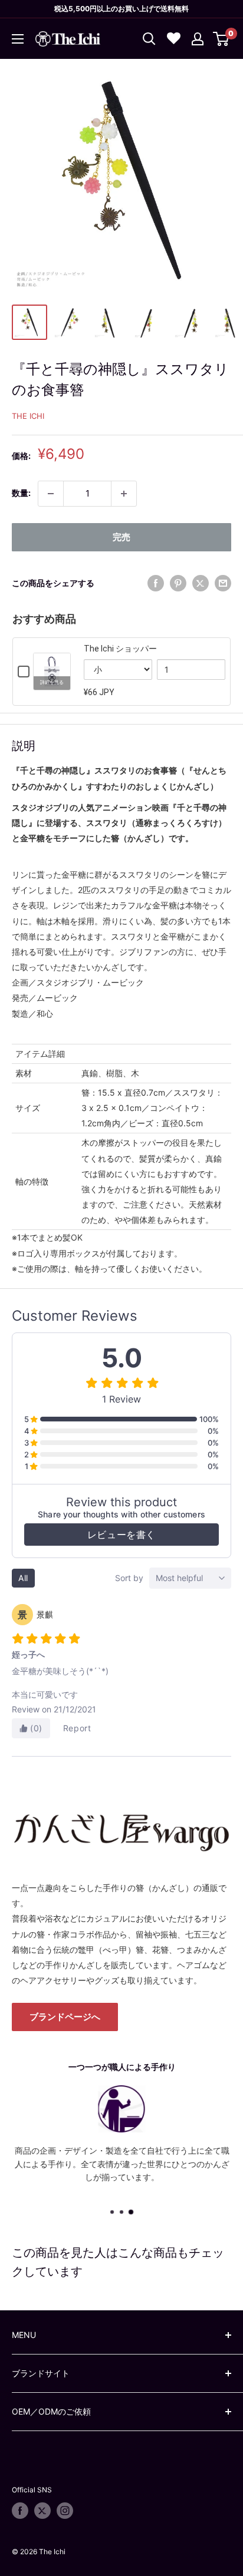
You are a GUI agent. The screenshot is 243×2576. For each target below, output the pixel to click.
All (23, 1578)
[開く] (149, 39)
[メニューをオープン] (18, 39)
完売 (121, 537)
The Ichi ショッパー (120, 649)
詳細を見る (52, 682)
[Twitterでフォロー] (42, 2511)
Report (77, 1728)
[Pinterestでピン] (178, 583)
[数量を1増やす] (124, 494)
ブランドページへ (65, 2017)
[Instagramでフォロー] (65, 2511)
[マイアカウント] (198, 39)
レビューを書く (121, 1535)
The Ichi (28, 416)
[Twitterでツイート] (201, 583)
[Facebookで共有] (156, 583)
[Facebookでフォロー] (20, 2511)
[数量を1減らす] (51, 494)
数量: (21, 493)
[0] (221, 39)
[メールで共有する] (223, 583)
